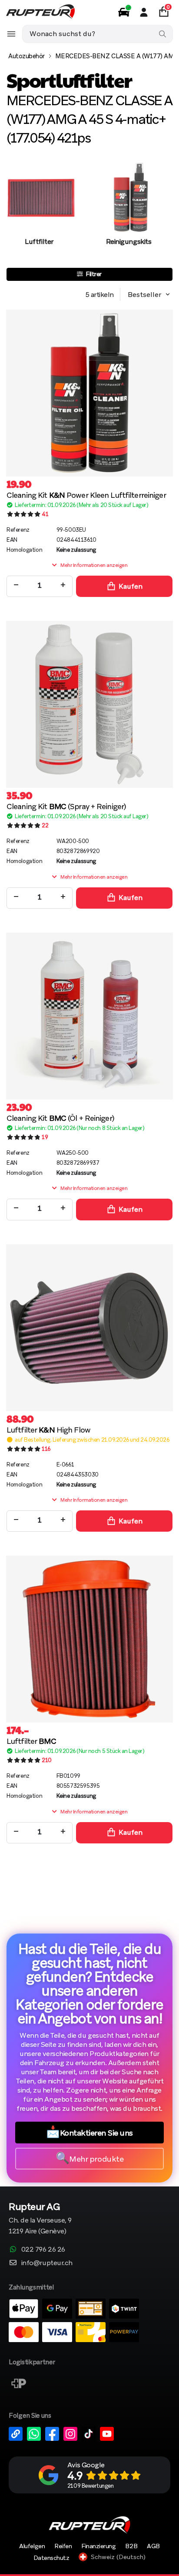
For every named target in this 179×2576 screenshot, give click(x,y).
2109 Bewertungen (90, 2486)
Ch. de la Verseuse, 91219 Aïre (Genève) (40, 2219)
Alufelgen (32, 2546)
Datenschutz (51, 2558)
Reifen (63, 2546)
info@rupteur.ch (47, 2263)
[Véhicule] (124, 12)
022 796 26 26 (43, 2249)
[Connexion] (144, 12)
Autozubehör (27, 56)
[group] (39, 213)
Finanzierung (98, 2546)
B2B (131, 2546)
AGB (153, 2546)
